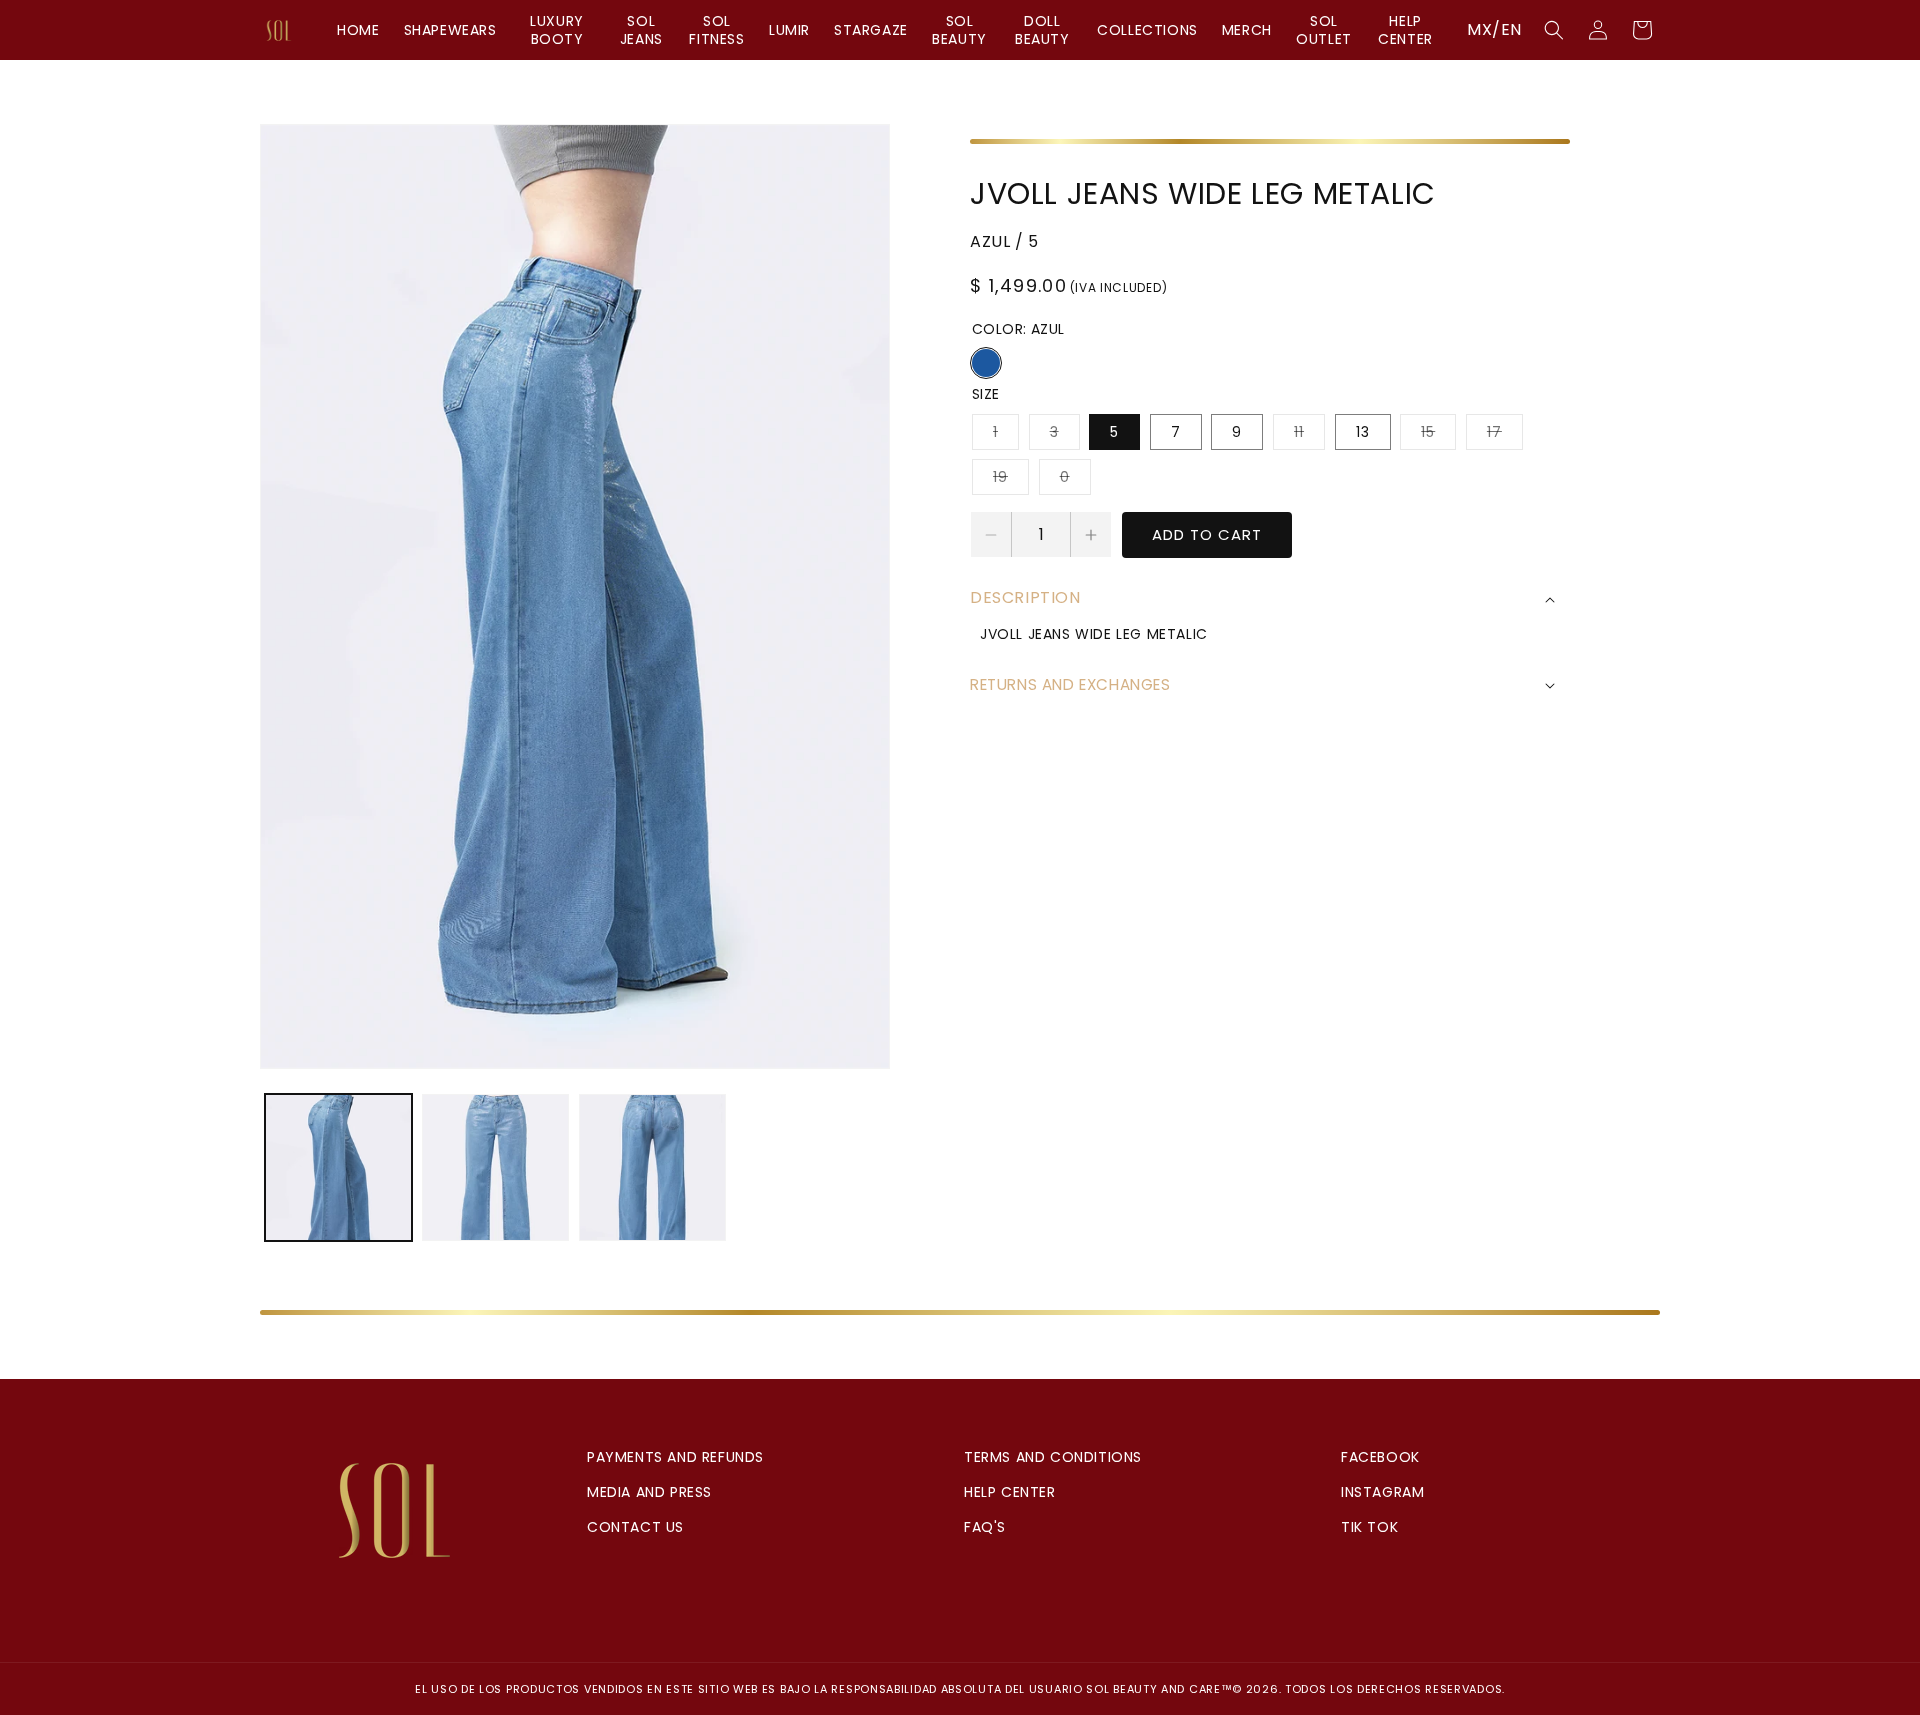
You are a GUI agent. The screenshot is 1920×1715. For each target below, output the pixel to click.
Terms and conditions (1053, 1457)
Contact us (635, 1527)
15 (1438, 435)
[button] (1554, 30)
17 (1505, 435)
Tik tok (1369, 1527)
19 (1011, 480)
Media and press (649, 1492)
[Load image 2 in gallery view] (495, 1167)
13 (1363, 432)
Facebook (1380, 1457)
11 (1309, 435)
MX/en (1494, 29)
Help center (1010, 1492)
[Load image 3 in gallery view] (652, 1167)
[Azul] (986, 363)
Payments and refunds (675, 1457)
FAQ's (985, 1527)
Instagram (1382, 1492)
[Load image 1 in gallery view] (338, 1167)
